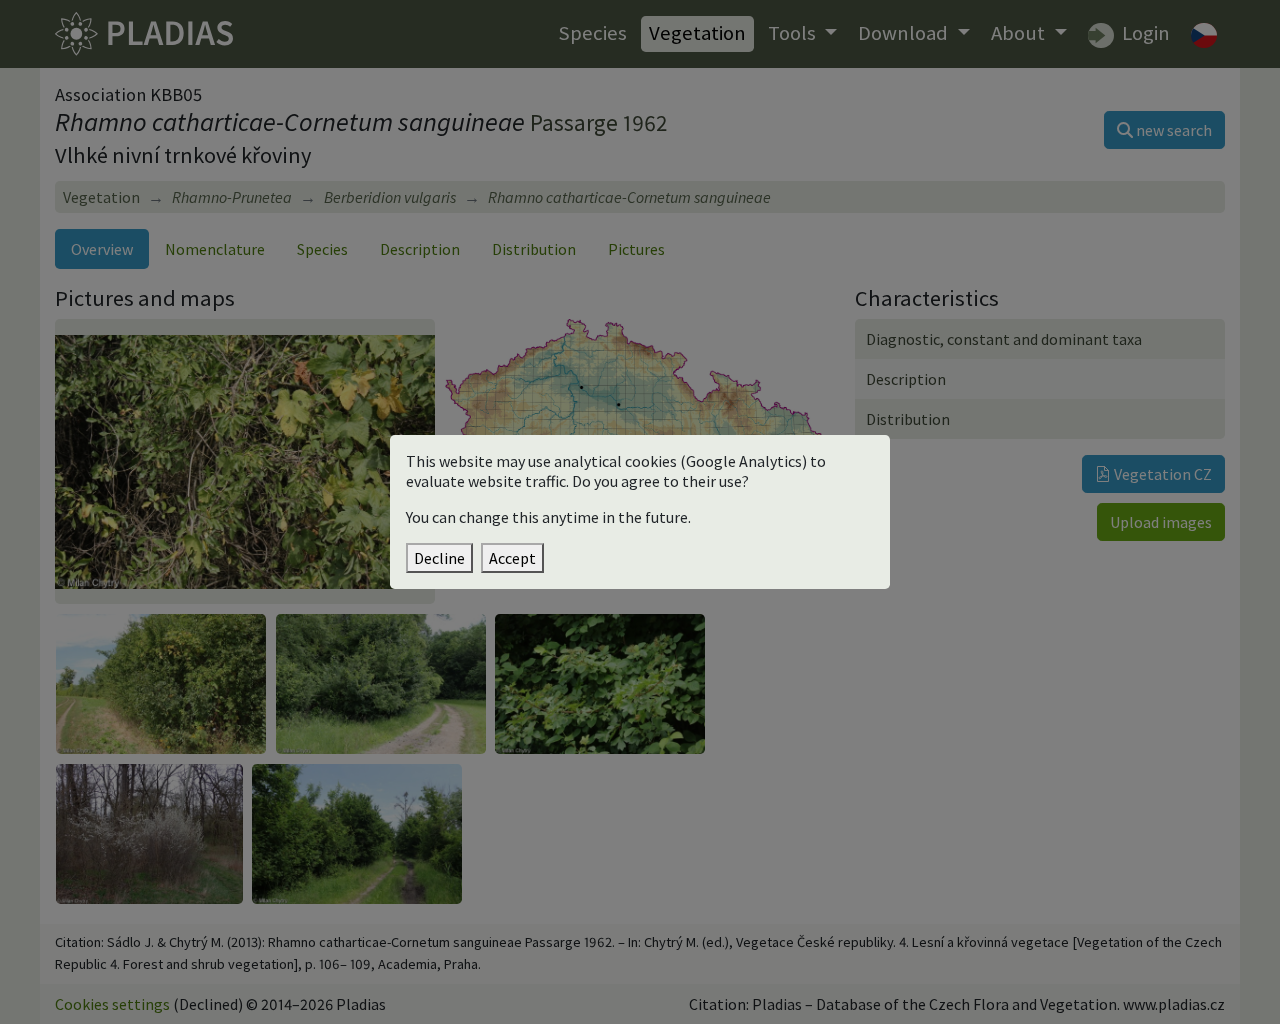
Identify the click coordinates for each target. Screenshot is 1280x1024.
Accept (512, 558)
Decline (439, 558)
